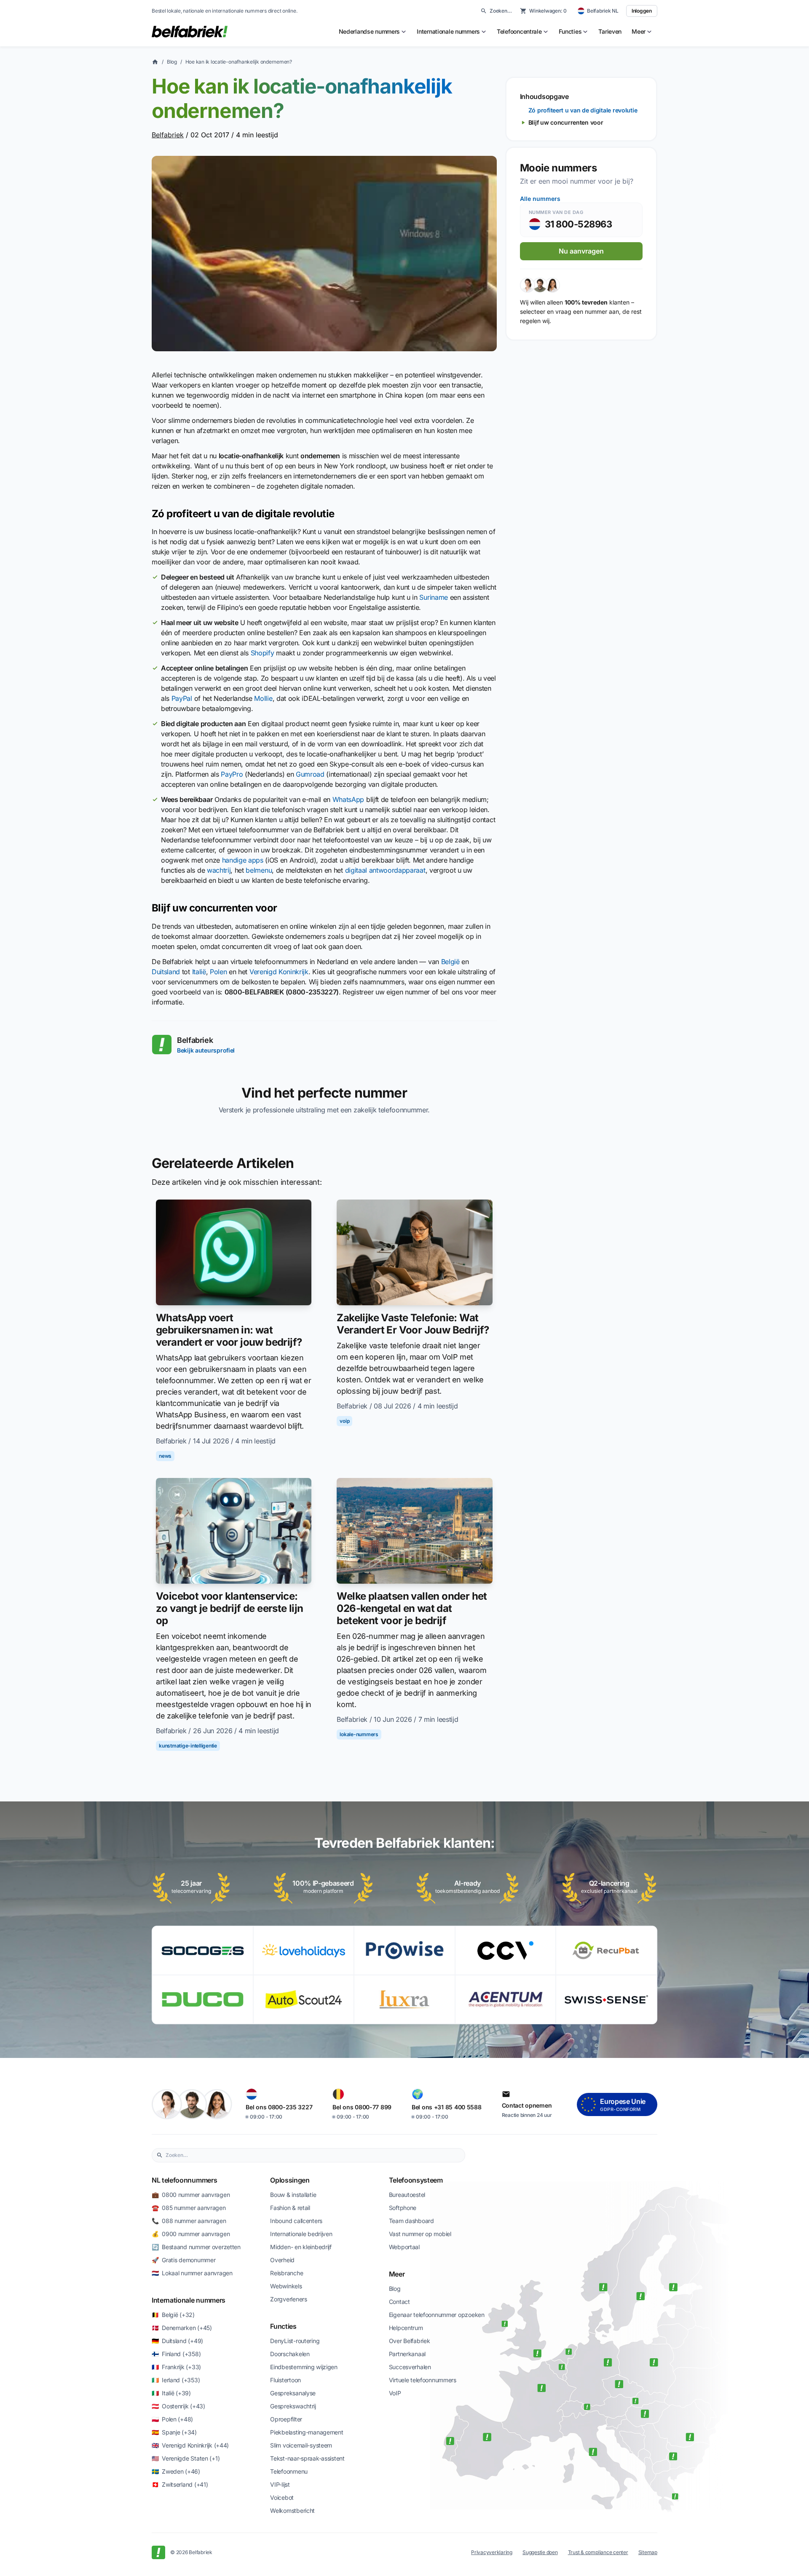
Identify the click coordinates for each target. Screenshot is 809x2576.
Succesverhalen (410, 2367)
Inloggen (642, 11)
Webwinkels (286, 2286)
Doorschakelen (290, 2354)
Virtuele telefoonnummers (423, 2380)
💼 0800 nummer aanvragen (191, 2195)
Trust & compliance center (598, 2552)
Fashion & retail (290, 2208)
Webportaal (404, 2247)
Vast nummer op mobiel (420, 2234)
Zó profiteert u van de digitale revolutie (583, 110)
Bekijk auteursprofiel (206, 1050)
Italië (199, 972)
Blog (172, 62)
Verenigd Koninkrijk (279, 972)
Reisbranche (287, 2273)
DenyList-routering (295, 2341)
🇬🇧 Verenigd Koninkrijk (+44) (190, 2445)
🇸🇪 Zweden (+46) (176, 2471)
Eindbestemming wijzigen (304, 2367)
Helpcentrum (406, 2328)
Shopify (263, 653)
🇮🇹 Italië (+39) (171, 2393)
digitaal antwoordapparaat (385, 870)
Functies (283, 2326)
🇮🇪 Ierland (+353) (176, 2380)
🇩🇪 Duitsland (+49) (177, 2341)
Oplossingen (290, 2180)
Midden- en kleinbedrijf (301, 2247)
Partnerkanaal (407, 2354)
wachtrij (219, 870)
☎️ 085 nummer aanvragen (189, 2208)
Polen (218, 972)
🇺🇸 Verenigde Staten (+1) (186, 2458)
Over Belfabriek (410, 2341)
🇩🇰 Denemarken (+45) (182, 2328)
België (450, 962)
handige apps (243, 860)
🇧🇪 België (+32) (173, 2315)
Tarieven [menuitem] (610, 31)
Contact (399, 2302)
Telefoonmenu (289, 2471)
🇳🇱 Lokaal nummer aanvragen (192, 2273)
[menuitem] (373, 32)
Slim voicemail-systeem (301, 2445)
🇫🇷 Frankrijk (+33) (176, 2367)
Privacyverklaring (492, 2552)
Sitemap (648, 2552)
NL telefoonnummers (184, 2180)
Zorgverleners (288, 2299)
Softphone (403, 2208)
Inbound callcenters (296, 2221)
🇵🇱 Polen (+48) (172, 2419)
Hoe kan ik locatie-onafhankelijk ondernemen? (239, 62)
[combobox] (313, 2155)
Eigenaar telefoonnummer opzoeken (437, 2315)
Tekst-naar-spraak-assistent (307, 2458)
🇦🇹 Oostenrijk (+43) (178, 2406)
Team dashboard (411, 2221)
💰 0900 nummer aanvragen (191, 2234)
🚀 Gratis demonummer (183, 2260)
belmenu (259, 870)
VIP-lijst (280, 2484)
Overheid (282, 2260)
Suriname (433, 597)
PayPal (182, 698)
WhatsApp (348, 799)
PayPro (232, 774)
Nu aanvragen (581, 251)
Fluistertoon (285, 2380)
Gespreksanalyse (293, 2393)
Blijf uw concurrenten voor (566, 122)
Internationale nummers (189, 2300)
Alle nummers (540, 199)
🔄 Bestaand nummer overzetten (196, 2247)
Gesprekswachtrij (293, 2406)
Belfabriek (168, 135)
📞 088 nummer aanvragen (189, 2221)
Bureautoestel (407, 2195)
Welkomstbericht (292, 2511)
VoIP (395, 2393)
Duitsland (166, 972)
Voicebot (282, 2497)
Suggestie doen (540, 2552)
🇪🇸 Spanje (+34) (174, 2432)
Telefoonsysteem (416, 2180)
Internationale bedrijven (301, 2234)
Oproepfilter (286, 2419)
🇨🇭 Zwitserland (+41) (180, 2484)
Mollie (263, 698)
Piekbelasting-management (307, 2432)
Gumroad (310, 774)
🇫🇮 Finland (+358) (176, 2354)
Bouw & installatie (293, 2195)
